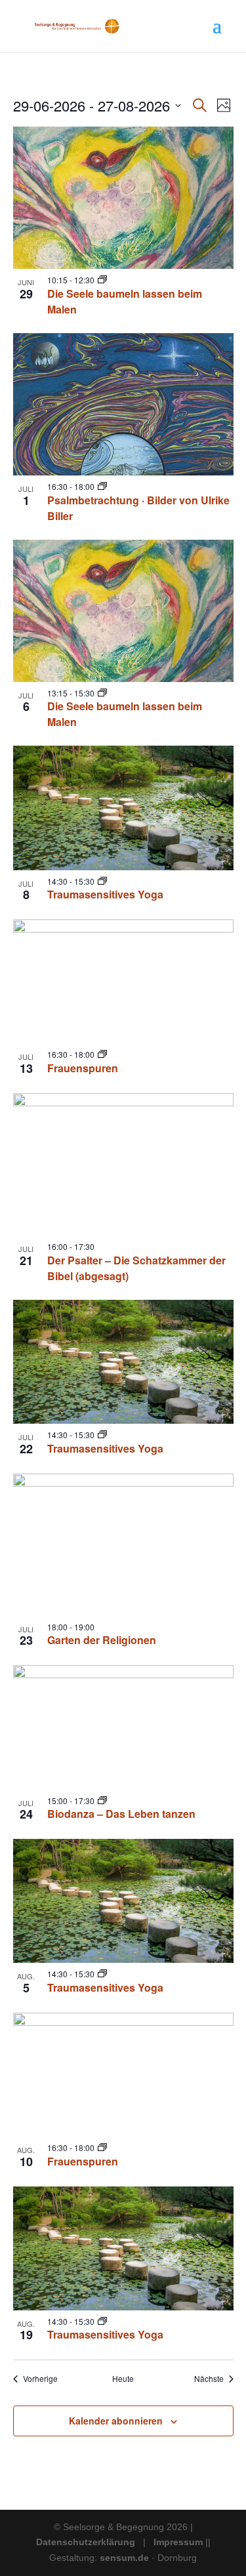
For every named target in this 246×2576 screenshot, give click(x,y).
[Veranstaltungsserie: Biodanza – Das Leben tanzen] (102, 1801)
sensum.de (126, 2558)
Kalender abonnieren (116, 2421)
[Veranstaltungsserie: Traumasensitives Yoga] (102, 881)
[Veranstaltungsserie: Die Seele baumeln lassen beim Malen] (102, 280)
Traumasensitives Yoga (105, 894)
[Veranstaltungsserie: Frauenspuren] (102, 1054)
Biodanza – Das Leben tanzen (121, 1814)
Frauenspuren (83, 1068)
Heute (123, 2379)
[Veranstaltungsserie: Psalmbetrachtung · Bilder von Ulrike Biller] (102, 486)
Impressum (178, 2542)
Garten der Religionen (102, 1640)
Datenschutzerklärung (86, 2542)
